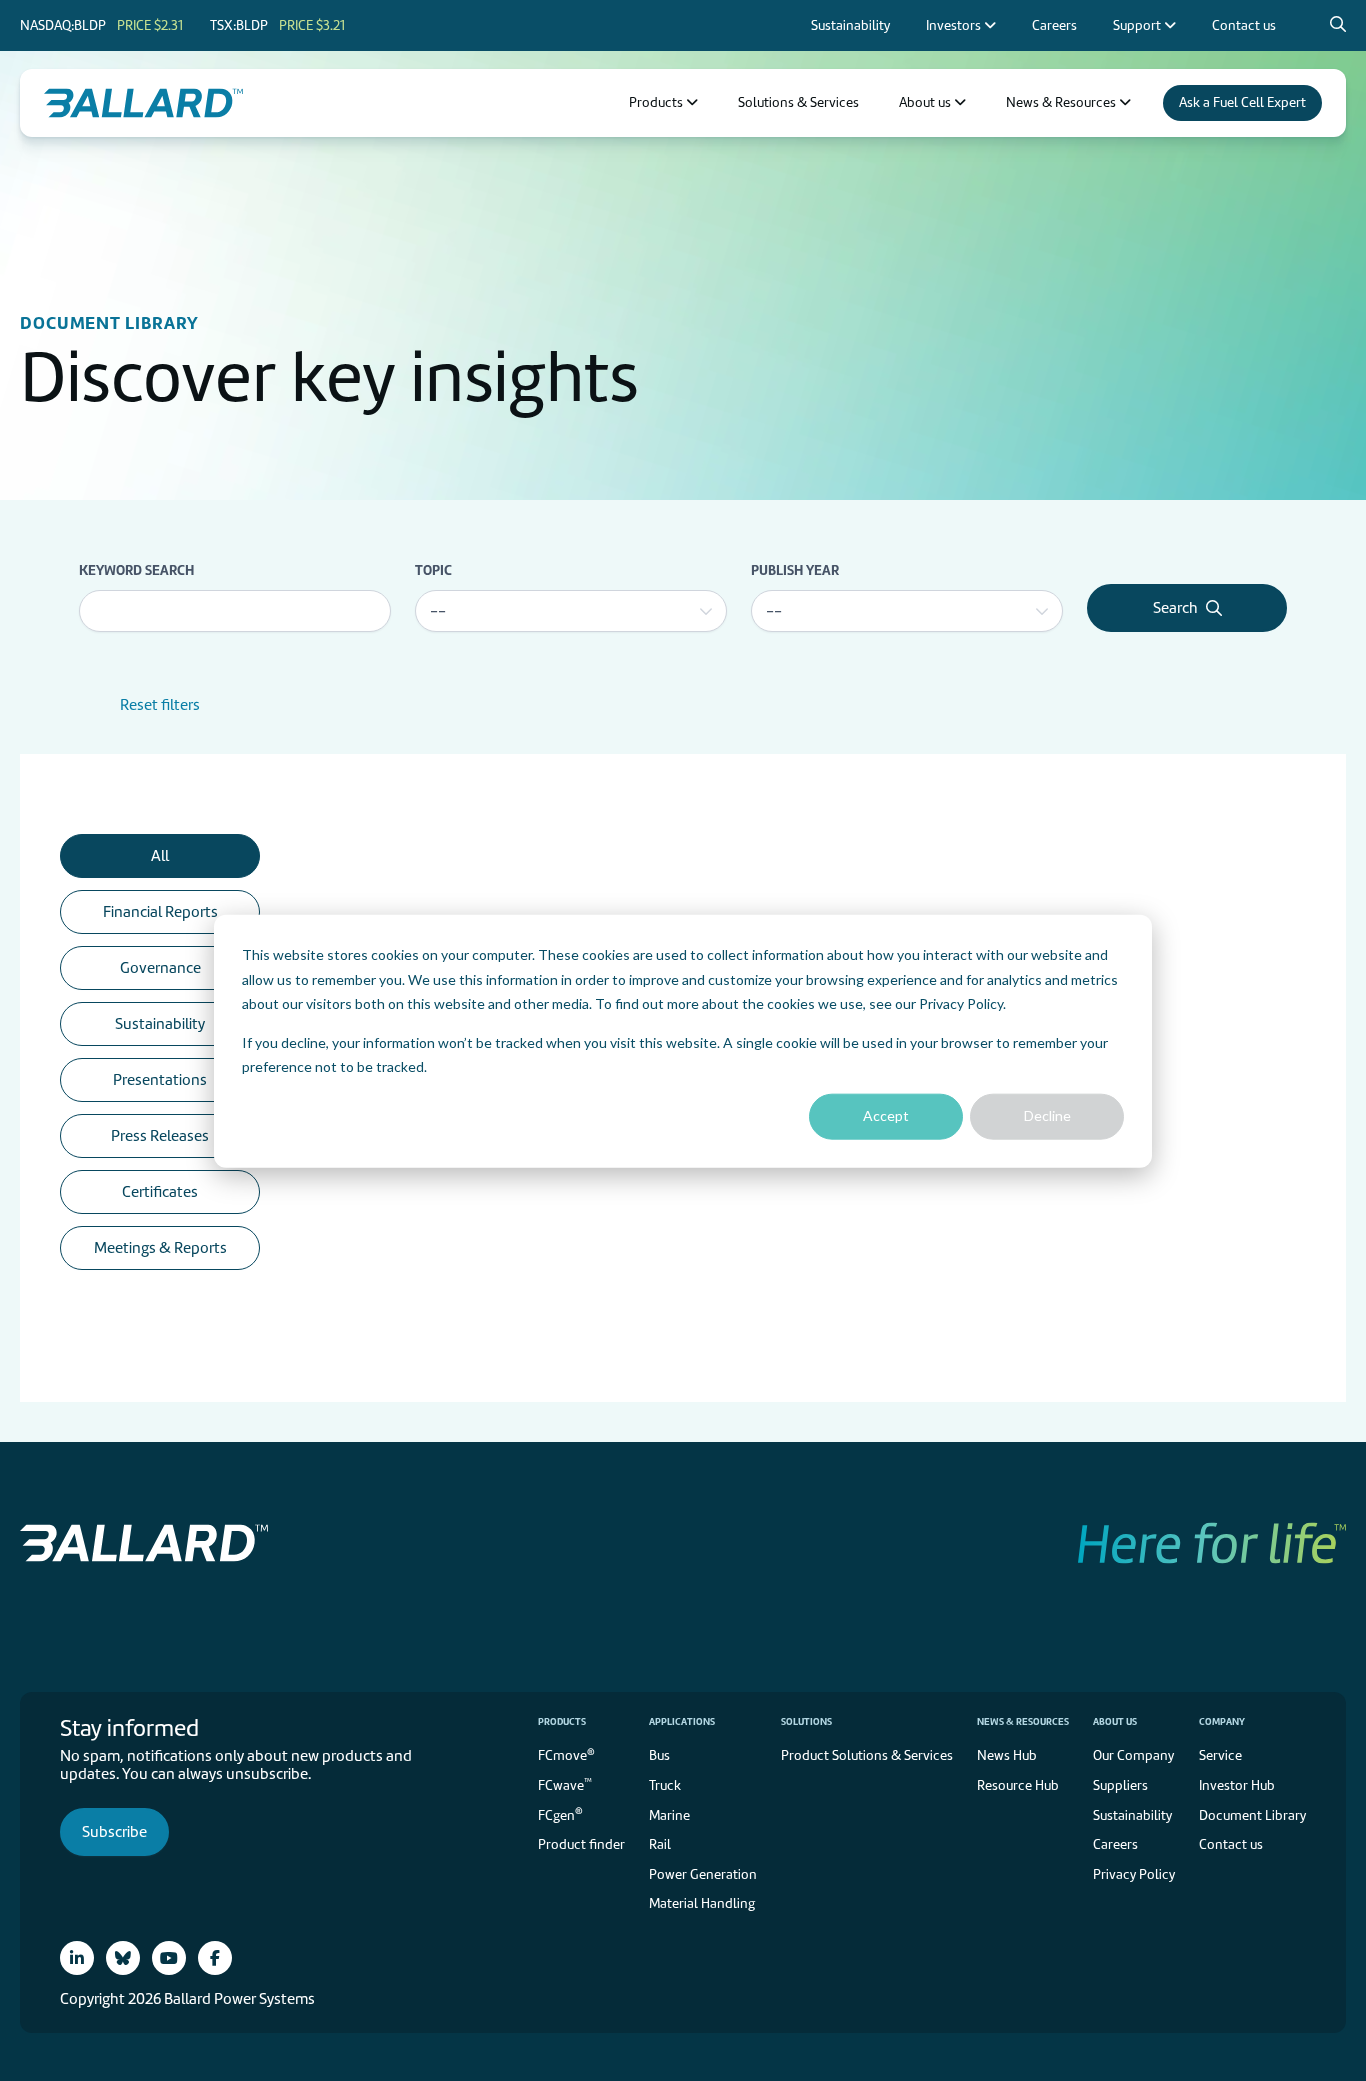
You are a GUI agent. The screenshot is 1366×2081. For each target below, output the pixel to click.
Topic (433, 570)
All (160, 856)
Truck (665, 1785)
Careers (1115, 1844)
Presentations (160, 1080)
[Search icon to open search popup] (1338, 25)
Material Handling (702, 1903)
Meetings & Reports (160, 1248)
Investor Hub (1237, 1785)
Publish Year (795, 570)
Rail (660, 1844)
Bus (659, 1755)
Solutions (806, 1721)
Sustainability (160, 1024)
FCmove (566, 1754)
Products (562, 1721)
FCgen (560, 1813)
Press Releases (160, 1136)
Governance (160, 968)
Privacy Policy (961, 1002)
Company (1222, 1721)
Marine (669, 1815)
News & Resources (1023, 1721)
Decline (1047, 1115)
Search (1175, 608)
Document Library (1252, 1815)
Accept (886, 1115)
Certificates (160, 1192)
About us (1115, 1721)
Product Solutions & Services (867, 1755)
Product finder (581, 1844)
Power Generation (703, 1874)
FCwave (565, 1784)
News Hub (1007, 1755)
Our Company (1133, 1755)
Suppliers (1120, 1785)
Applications (682, 1721)
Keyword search (136, 570)
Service (1220, 1755)
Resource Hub (1018, 1785)
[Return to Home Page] (143, 103)
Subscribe (114, 1832)
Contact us (1231, 1844)
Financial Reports (160, 912)
